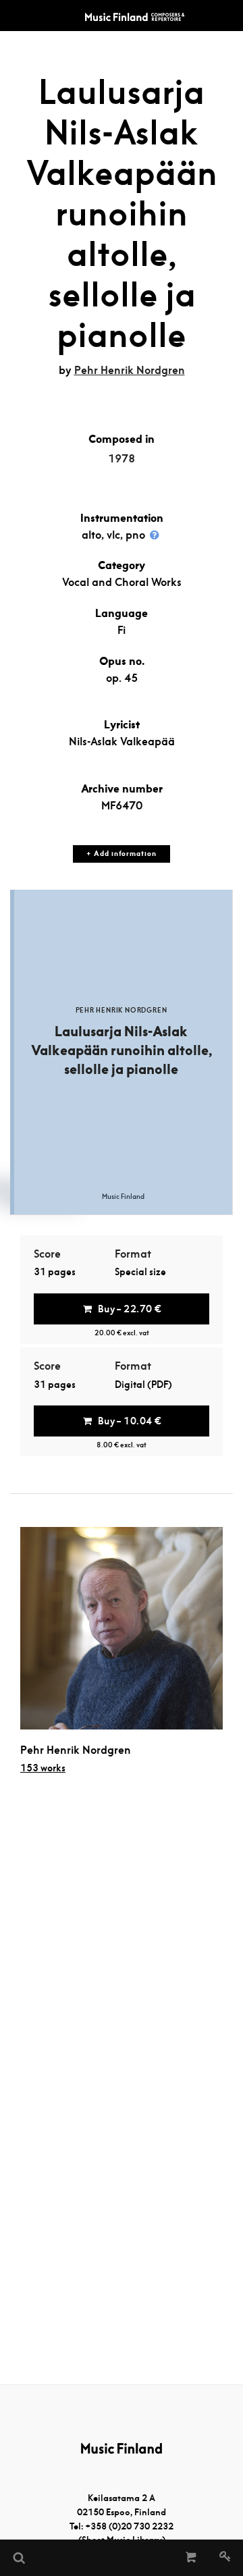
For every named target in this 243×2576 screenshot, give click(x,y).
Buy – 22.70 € (130, 1309)
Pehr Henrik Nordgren (130, 370)
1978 (122, 459)
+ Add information (121, 854)
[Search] (18, 2558)
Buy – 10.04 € (130, 1421)
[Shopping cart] (191, 2558)
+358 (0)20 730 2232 (129, 2526)
